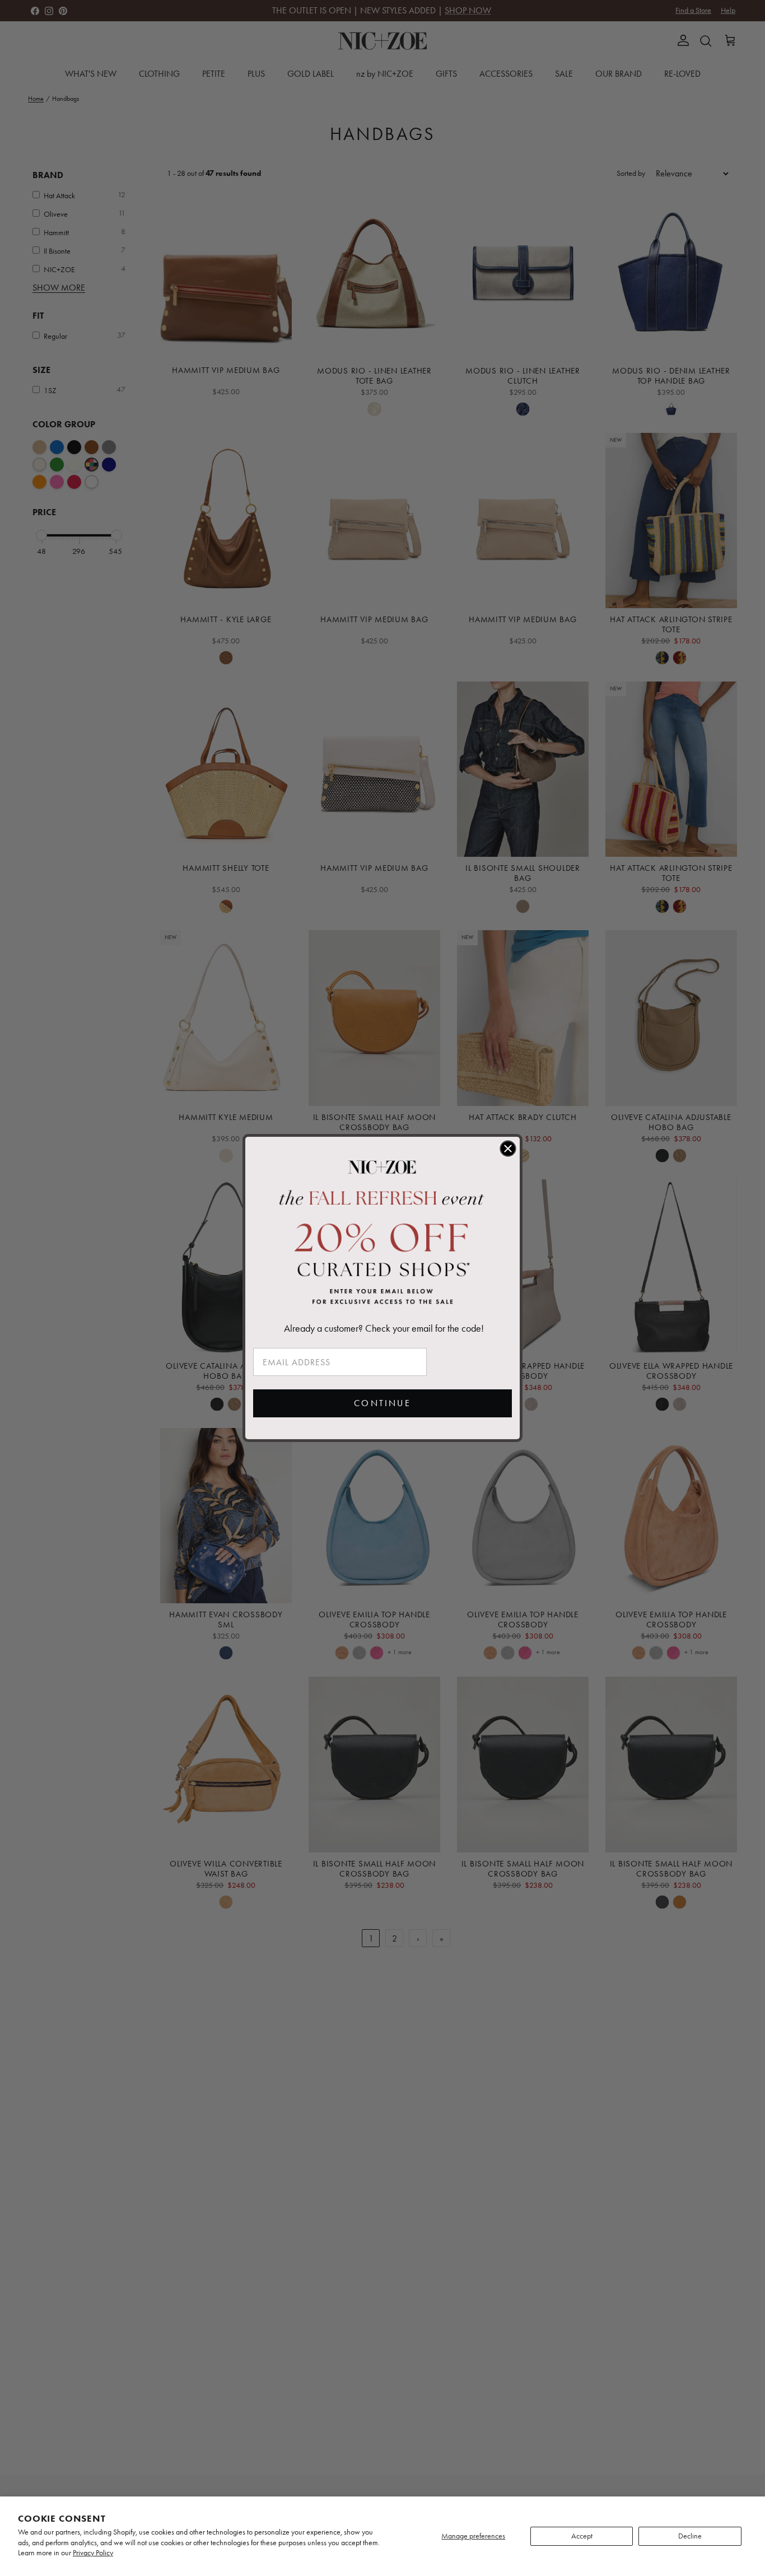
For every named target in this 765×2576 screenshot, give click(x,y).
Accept (582, 2536)
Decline (690, 2536)
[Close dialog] (508, 1149)
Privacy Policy (93, 2553)
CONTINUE (382, 1403)
